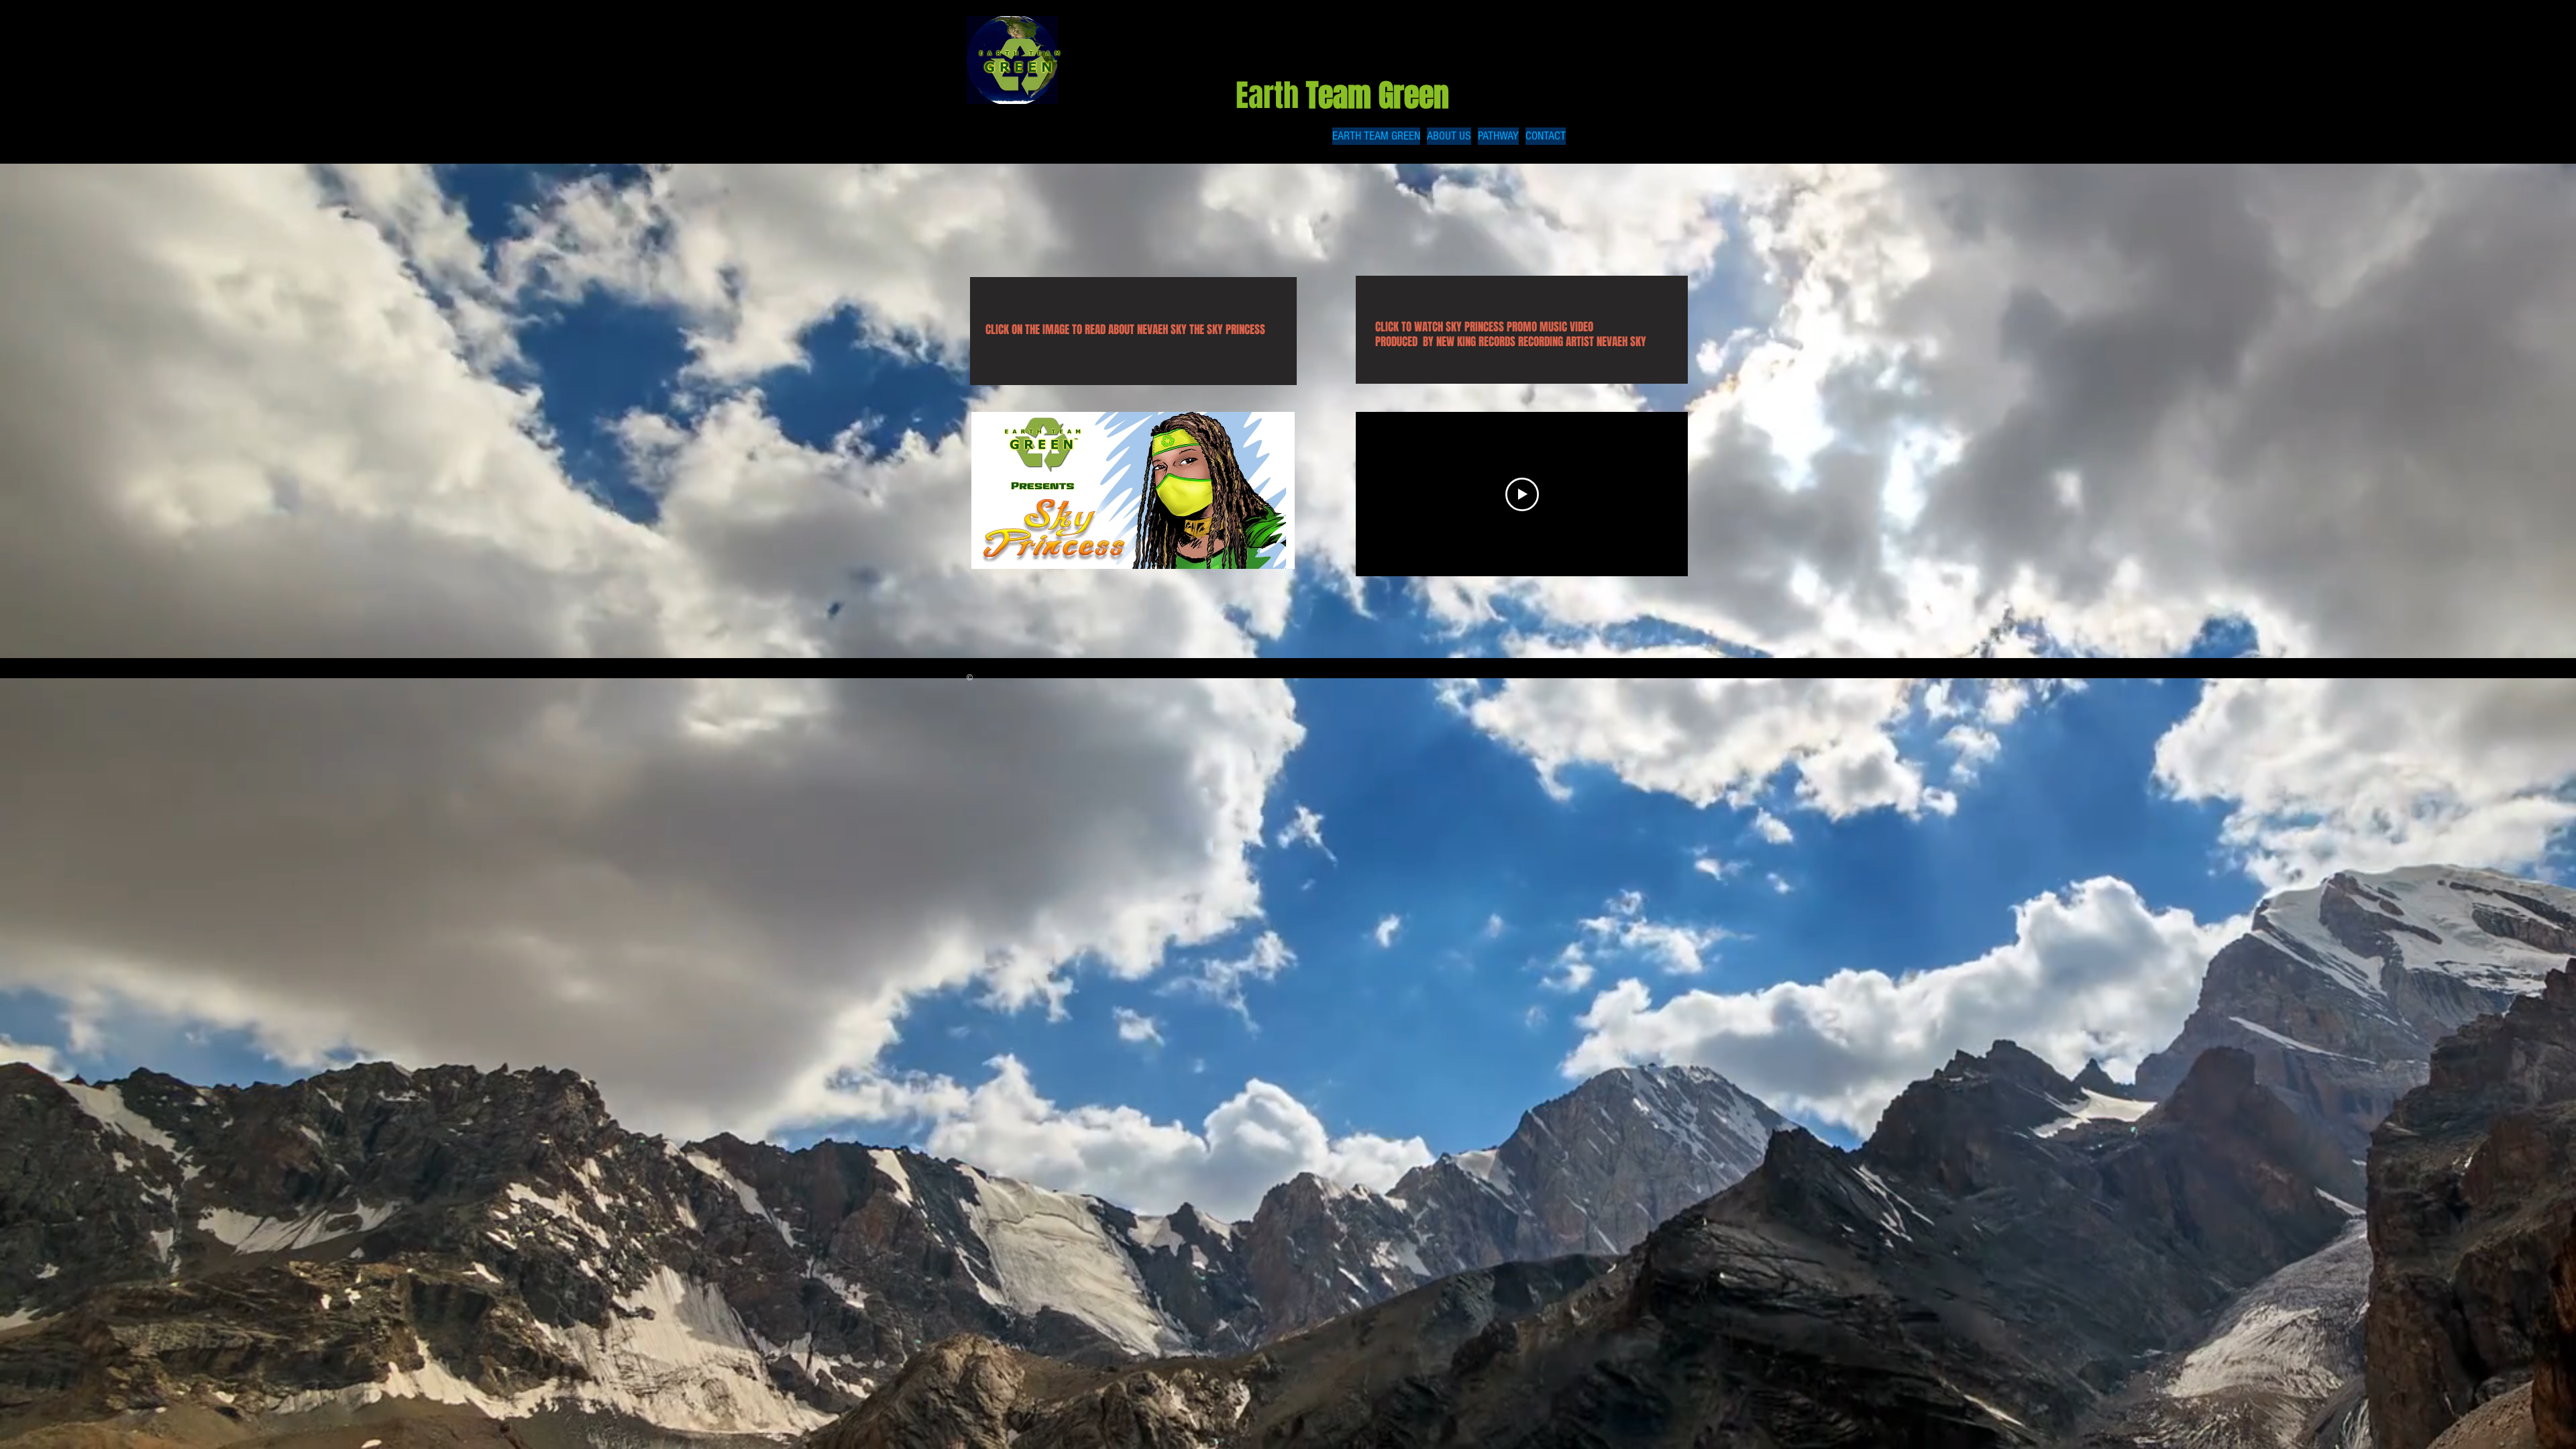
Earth (1346, 96)
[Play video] (1522, 494)
